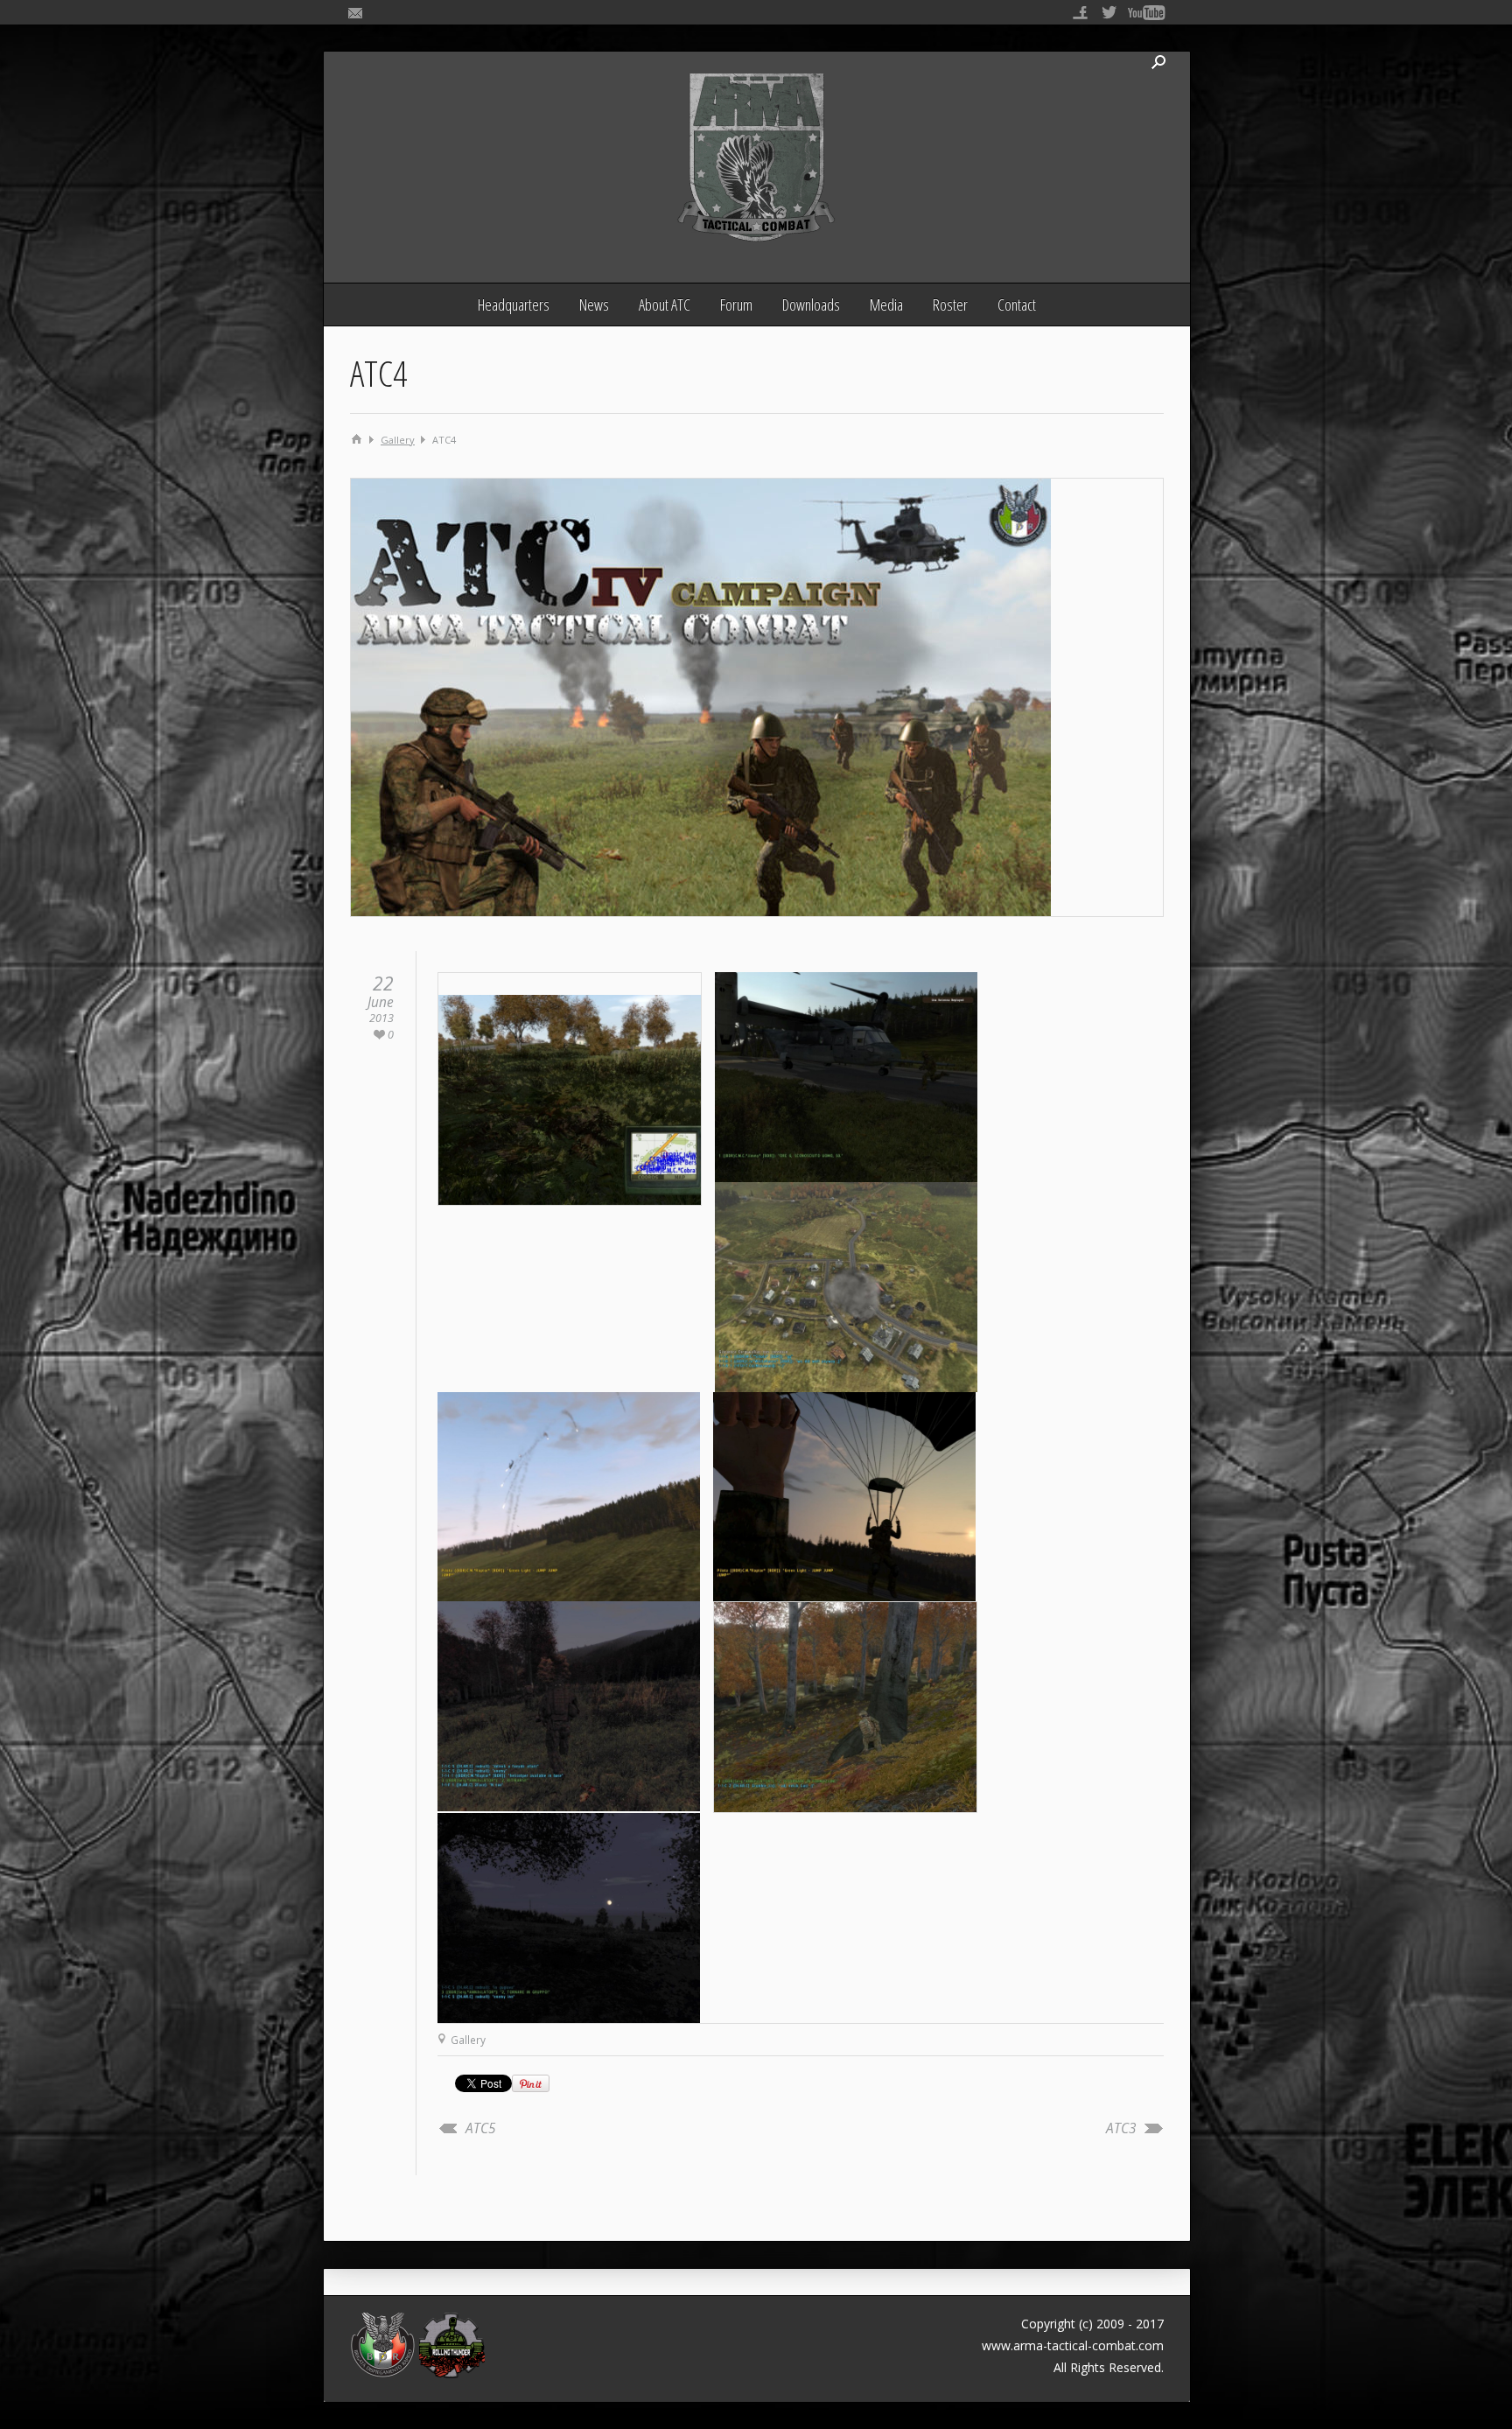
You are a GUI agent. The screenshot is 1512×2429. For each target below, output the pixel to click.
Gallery (398, 440)
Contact (1017, 304)
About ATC (665, 304)
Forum (736, 304)
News (594, 304)
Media (886, 304)
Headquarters (514, 304)
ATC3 (1121, 2128)
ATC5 (480, 2128)
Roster (950, 304)
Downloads (811, 304)
